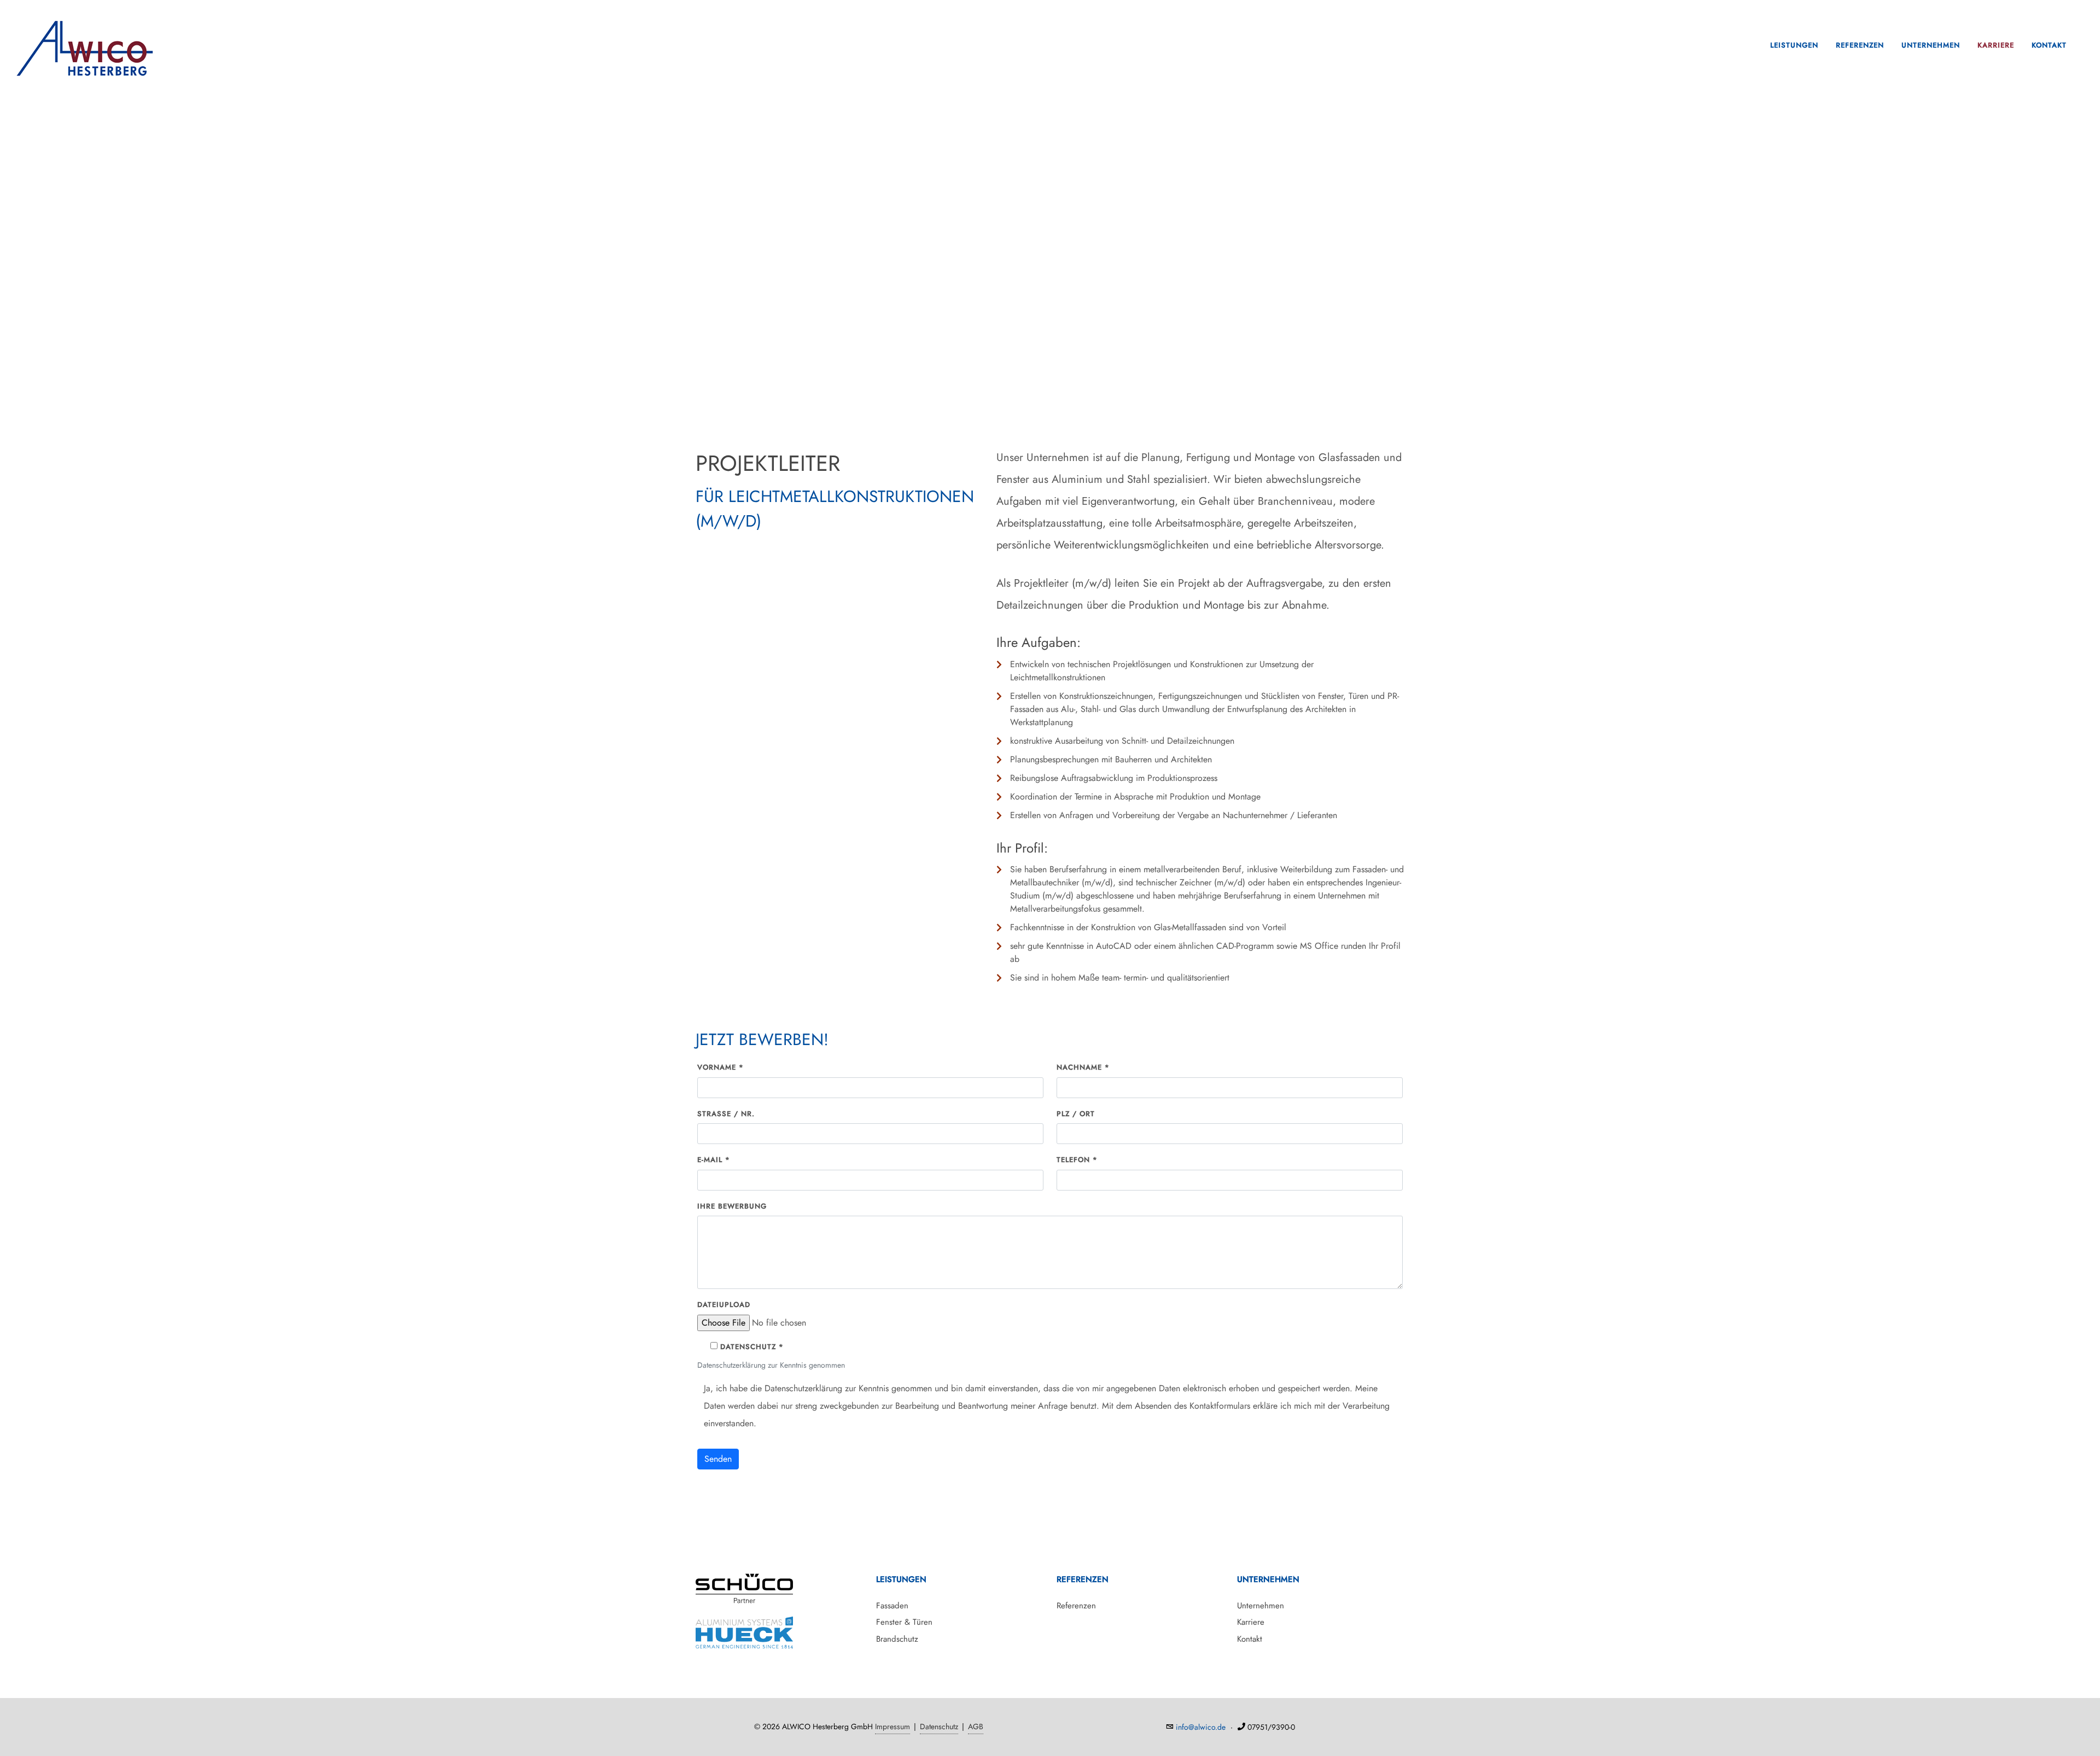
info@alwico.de (1201, 1727)
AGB (976, 1726)
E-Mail (714, 1160)
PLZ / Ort (1076, 1114)
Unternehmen (1931, 45)
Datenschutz (939, 1726)
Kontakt (2049, 45)
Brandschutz (897, 1639)
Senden (718, 1459)
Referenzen (1860, 45)
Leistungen (1794, 45)
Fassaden (892, 1606)
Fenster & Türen (904, 1622)
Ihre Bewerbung (732, 1206)
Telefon (1077, 1160)
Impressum (892, 1726)
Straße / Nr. (726, 1114)
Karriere (1996, 45)
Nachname (1083, 1067)
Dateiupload (724, 1305)
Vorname (721, 1067)
